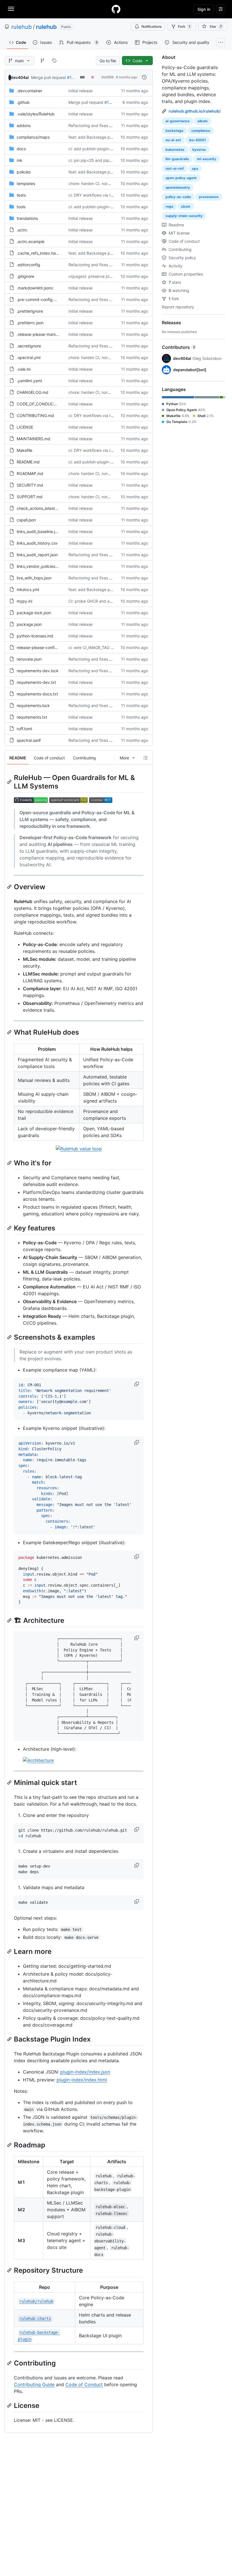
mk (20, 160)
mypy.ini (24, 601)
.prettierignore (30, 311)
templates (26, 183)
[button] (137, 1384)
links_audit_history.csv (37, 543)
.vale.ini (24, 369)
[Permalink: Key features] (10, 1228)
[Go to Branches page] (42, 61)
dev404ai (20, 77)
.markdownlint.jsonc (35, 288)
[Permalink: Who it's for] (10, 1163)
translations (27, 218)
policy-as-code (178, 197)
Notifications (152, 26)
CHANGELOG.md (33, 392)
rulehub (22, 27)
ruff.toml (24, 729)
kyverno (199, 150)
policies (24, 172)
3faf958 (107, 77)
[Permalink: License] (10, 2405)
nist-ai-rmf (175, 168)
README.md (28, 462)
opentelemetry (178, 187)
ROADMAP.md (30, 473)
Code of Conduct (84, 2384)
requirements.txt (32, 717)
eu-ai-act (173, 140)
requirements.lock (33, 705)
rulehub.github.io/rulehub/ (195, 111)
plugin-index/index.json (85, 2072)
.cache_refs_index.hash (38, 253)
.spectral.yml (29, 357)
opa (195, 168)
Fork (184, 26)
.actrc (22, 230)
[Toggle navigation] (11, 9)
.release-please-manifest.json (44, 334)
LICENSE (25, 427)
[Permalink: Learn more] (10, 1951)
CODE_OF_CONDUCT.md (40, 404)
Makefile (24, 450)
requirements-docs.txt (37, 694)
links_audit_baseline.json (39, 531)
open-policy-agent (181, 178)
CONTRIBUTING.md (35, 415)
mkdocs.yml (28, 589)
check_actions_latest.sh (38, 508)
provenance (209, 197)
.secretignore (29, 346)
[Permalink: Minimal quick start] (10, 1782)
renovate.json (29, 659)
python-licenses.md (35, 636)
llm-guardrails (177, 159)
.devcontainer (29, 91)
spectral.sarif (29, 740)
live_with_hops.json (34, 578)
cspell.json (26, 520)
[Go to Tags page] (54, 61)
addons (24, 125)
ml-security (207, 159)
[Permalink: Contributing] (10, 2363)
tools (21, 207)
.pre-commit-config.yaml (40, 299)
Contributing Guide (34, 2384)
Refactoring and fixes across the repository (108, 125)
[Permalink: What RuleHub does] (10, 1032)
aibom (203, 121)
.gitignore (25, 276)
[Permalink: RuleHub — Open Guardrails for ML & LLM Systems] (10, 782)
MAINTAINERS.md (34, 439)
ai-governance (178, 121)
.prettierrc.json (30, 323)
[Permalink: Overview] (10, 887)
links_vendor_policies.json (40, 566)
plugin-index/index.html (82, 2080)
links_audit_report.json (37, 555)
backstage (174, 131)
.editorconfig (28, 265)
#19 (71, 77)
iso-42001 (197, 140)
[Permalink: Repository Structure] (10, 2270)
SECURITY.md (30, 485)
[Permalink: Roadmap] (10, 2145)
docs (21, 149)
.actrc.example (31, 241)
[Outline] (145, 758)
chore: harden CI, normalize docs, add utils (108, 183)
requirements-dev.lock (38, 671)
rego (169, 206)
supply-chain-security (184, 216)
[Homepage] (116, 9)
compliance (201, 131)
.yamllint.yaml (29, 381)
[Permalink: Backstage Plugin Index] (10, 2039)
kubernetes (175, 150)
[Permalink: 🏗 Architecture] (10, 1620)
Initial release (80, 91)
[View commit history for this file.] (144, 77)
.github (23, 102)
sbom (186, 206)
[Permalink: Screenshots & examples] (10, 1337)
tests (21, 195)
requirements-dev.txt (36, 682)
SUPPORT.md (30, 497)
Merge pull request (49, 77)
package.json (29, 624)
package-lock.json (34, 613)
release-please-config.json (41, 647)
